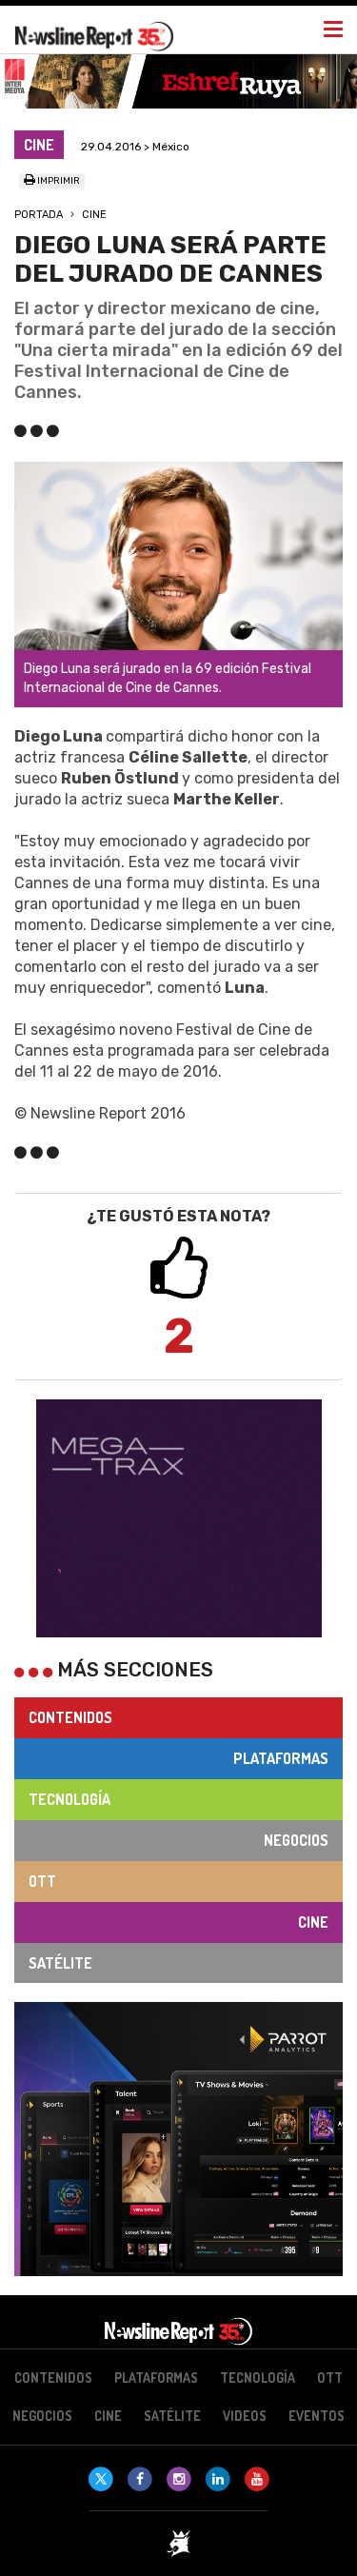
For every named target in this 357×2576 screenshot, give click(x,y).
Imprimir (58, 181)
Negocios (296, 1840)
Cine (94, 215)
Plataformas (281, 1758)
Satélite (60, 1963)
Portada (39, 215)
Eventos (317, 2416)
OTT (42, 1881)
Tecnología (69, 1799)
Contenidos (70, 1717)
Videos (245, 2416)
